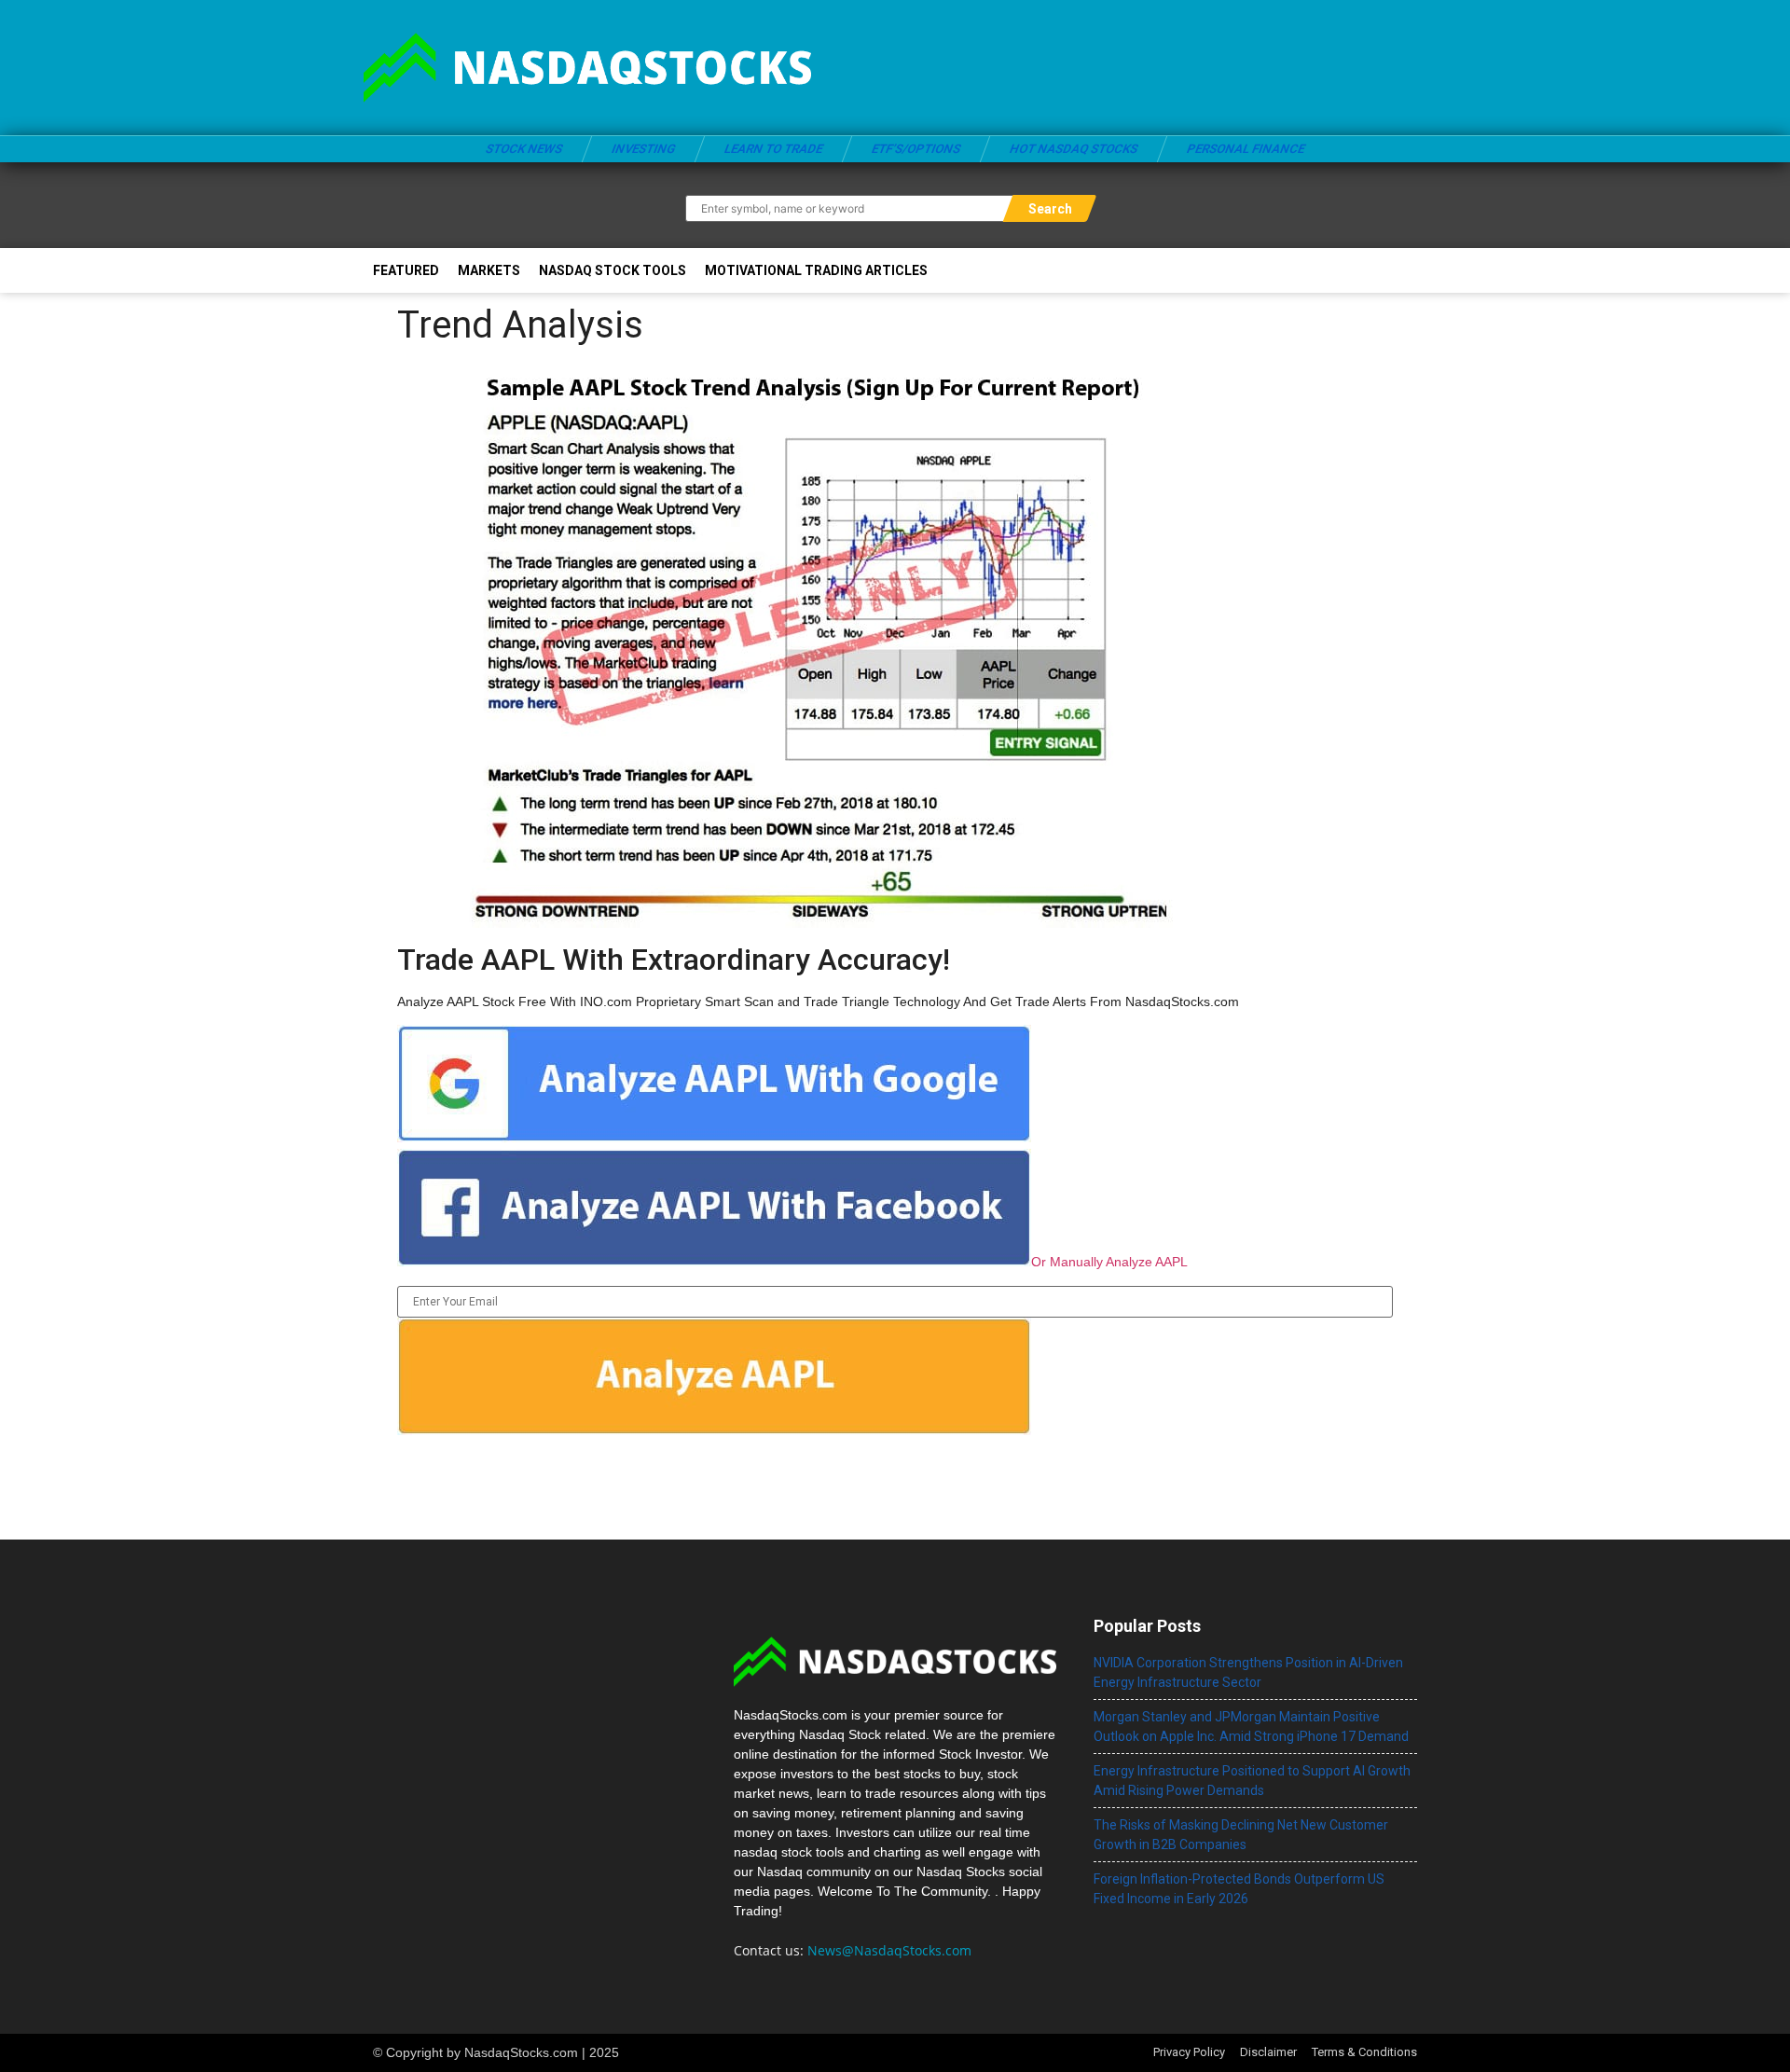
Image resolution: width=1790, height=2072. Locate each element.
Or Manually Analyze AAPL (1109, 1262)
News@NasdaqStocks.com (889, 1950)
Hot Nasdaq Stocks (1074, 149)
